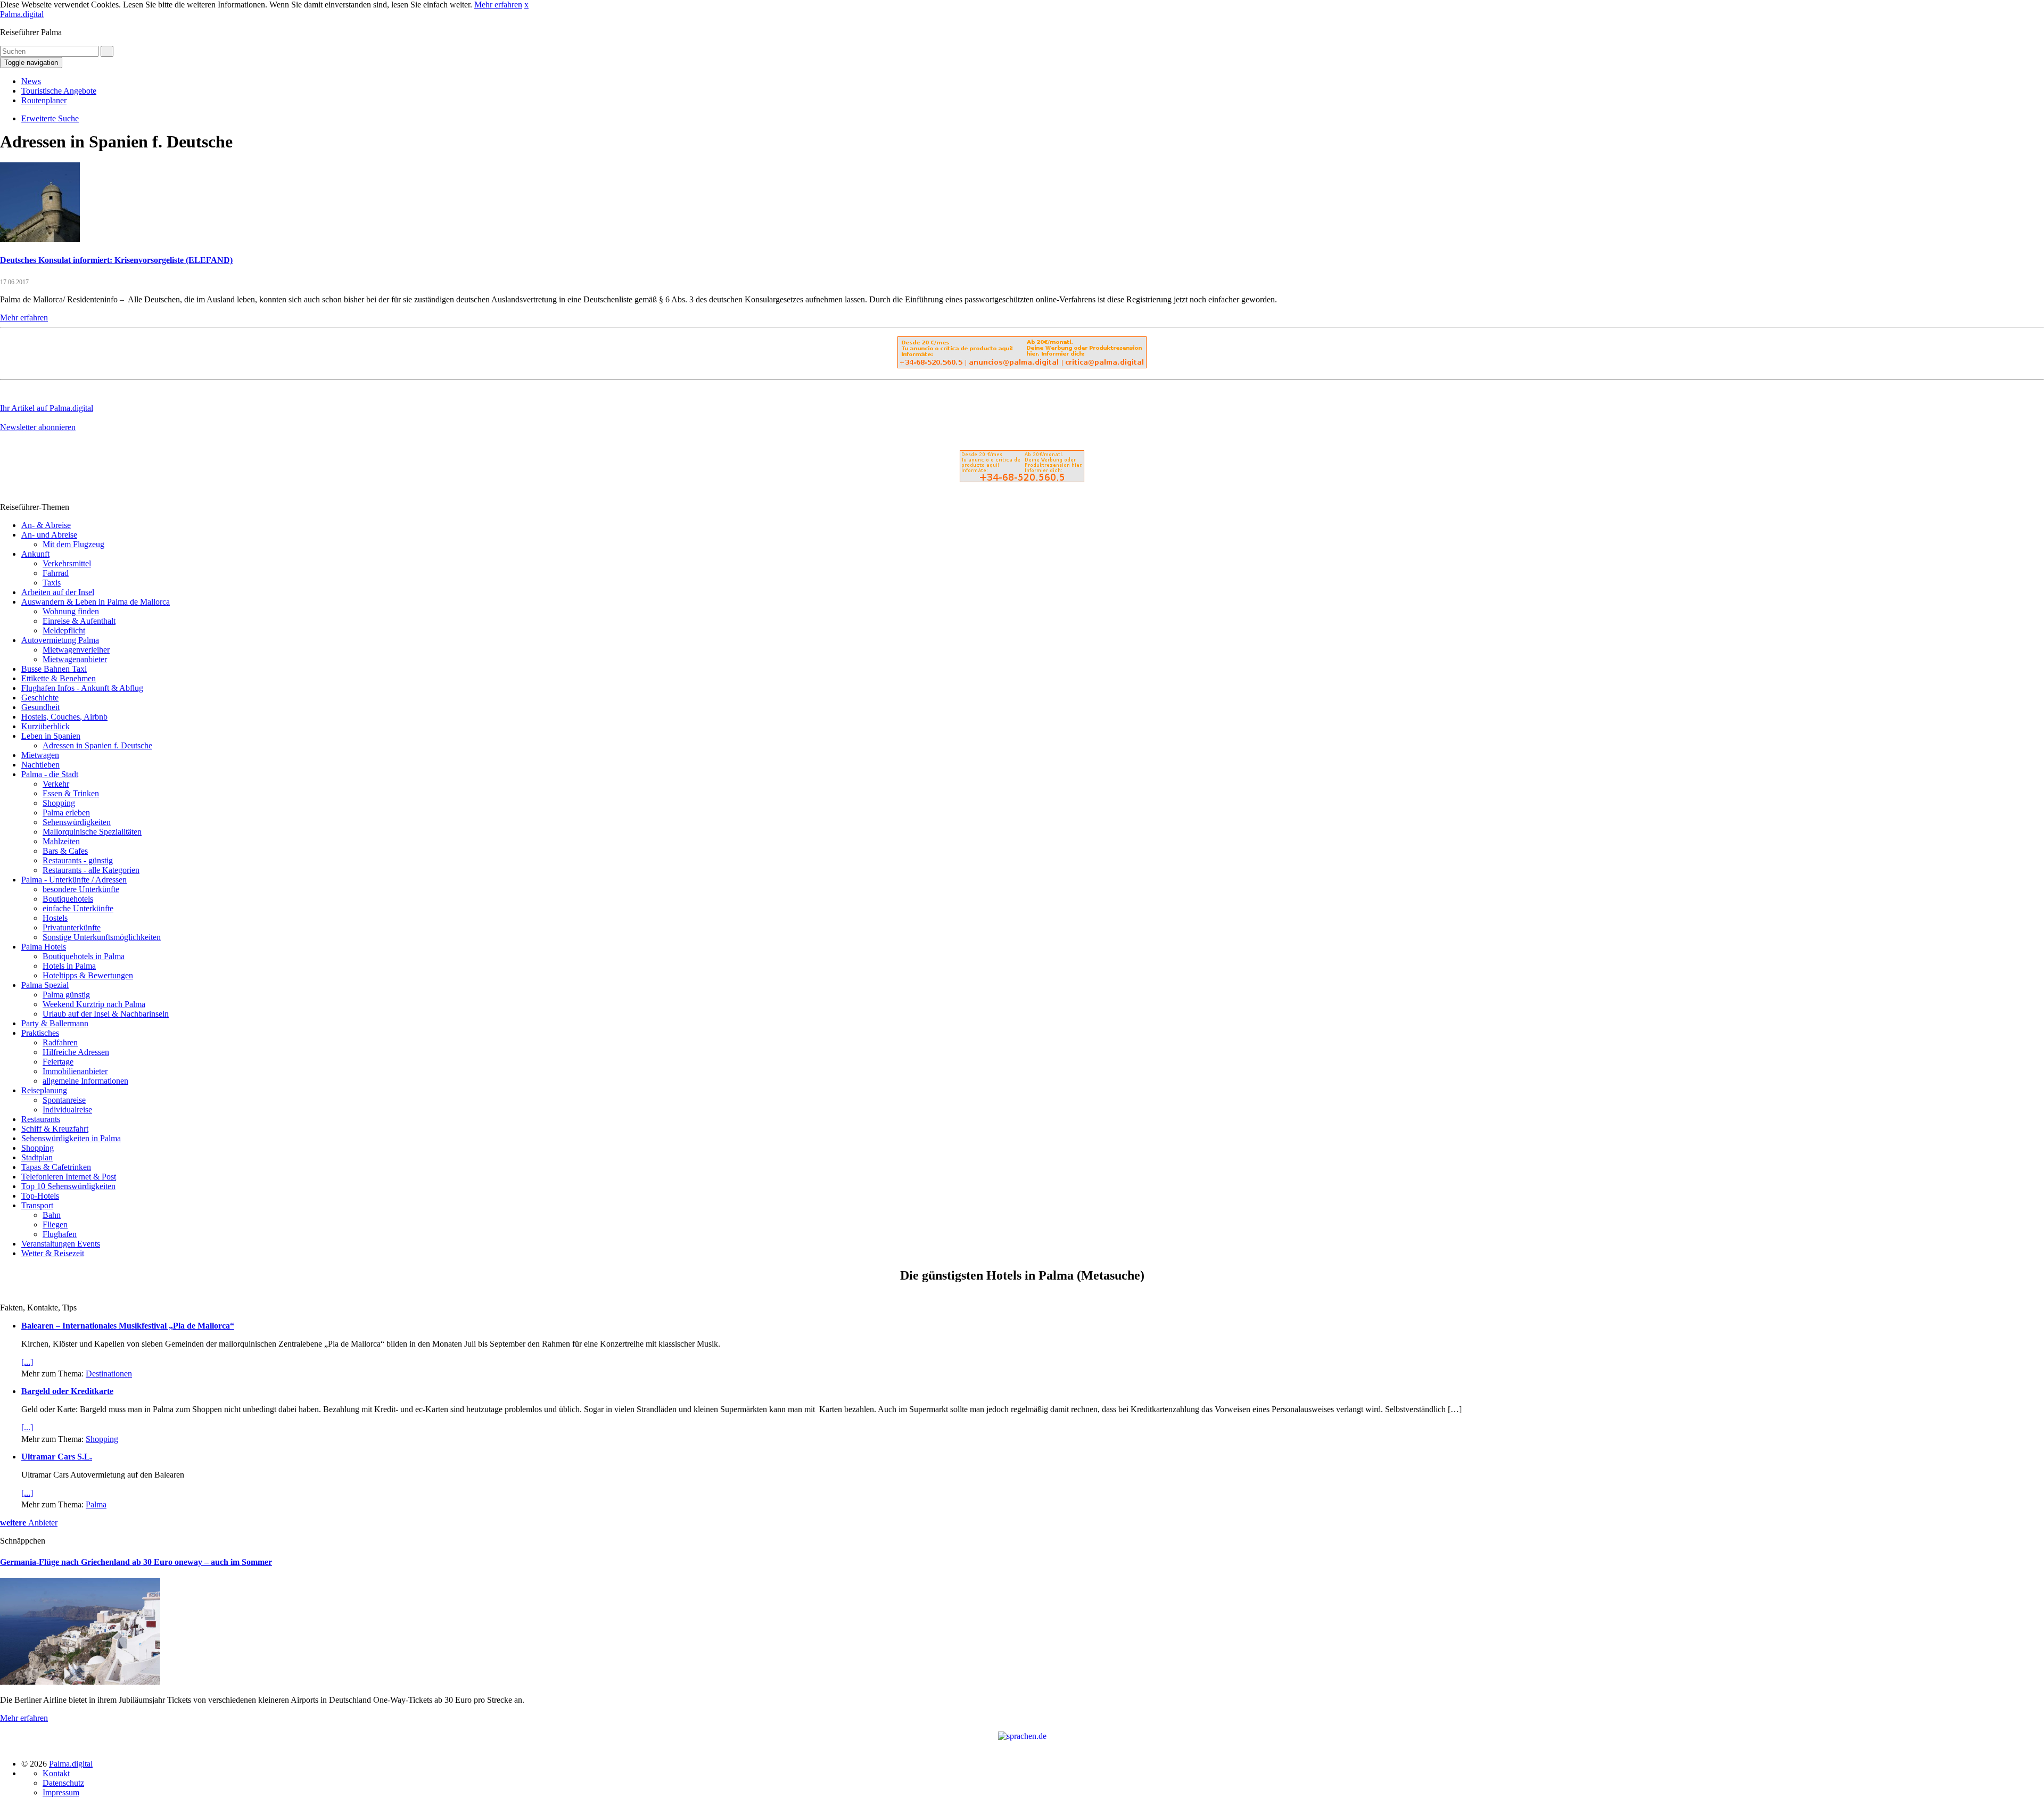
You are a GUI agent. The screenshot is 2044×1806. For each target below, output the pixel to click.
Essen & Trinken (71, 793)
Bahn (52, 1215)
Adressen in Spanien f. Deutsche (97, 745)
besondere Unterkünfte (81, 889)
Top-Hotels (40, 1196)
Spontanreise (64, 1100)
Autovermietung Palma (60, 640)
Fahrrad (56, 573)
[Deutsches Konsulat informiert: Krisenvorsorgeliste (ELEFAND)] (40, 239)
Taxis (52, 583)
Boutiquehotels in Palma (84, 956)
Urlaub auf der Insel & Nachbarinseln (106, 1014)
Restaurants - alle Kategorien (91, 870)
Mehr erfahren (498, 5)
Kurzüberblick (46, 726)
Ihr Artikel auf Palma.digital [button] (47, 408)
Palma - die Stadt (50, 774)
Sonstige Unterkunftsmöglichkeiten (102, 937)
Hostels (55, 918)
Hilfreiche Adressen (76, 1052)
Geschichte (40, 698)
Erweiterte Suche (50, 118)
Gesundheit (40, 707)
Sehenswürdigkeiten (77, 822)
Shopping (59, 803)
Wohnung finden (71, 611)
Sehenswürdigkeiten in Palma (71, 1138)
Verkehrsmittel (67, 563)
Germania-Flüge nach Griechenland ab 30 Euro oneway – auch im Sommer (136, 1562)
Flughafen (60, 1234)
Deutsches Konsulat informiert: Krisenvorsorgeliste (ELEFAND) (116, 260)
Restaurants (41, 1119)
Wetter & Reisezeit (53, 1253)
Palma (96, 1504)
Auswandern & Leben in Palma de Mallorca (96, 602)
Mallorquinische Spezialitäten (92, 832)
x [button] (526, 5)
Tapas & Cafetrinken (56, 1167)
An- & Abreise (46, 525)
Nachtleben (40, 765)
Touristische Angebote (59, 91)
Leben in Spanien (51, 736)
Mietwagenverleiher (76, 650)
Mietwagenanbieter (75, 659)
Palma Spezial (45, 985)
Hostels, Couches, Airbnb (64, 717)
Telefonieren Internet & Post (69, 1177)
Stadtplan (37, 1157)
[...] (27, 1362)
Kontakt (56, 1773)
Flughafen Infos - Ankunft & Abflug (82, 688)
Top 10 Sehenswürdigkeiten (68, 1186)
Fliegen (55, 1224)
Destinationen (109, 1374)
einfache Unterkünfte (78, 908)
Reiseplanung (44, 1090)
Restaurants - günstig (78, 860)
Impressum (61, 1792)
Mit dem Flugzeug (73, 544)
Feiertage (58, 1062)
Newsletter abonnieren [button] (38, 427)
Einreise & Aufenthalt (79, 621)
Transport (37, 1205)
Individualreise (67, 1110)
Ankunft (35, 554)
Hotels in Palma (69, 966)
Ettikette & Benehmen (59, 678)
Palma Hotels (44, 947)
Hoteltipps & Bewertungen (88, 975)
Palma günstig (66, 995)
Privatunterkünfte (72, 927)
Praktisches (40, 1033)
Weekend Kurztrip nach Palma (94, 1004)
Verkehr (56, 784)
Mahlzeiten (61, 841)
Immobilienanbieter (75, 1071)
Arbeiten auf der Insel (58, 592)
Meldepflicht (64, 630)
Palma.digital (22, 14)
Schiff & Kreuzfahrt (55, 1129)
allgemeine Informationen (85, 1081)
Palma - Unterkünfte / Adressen (74, 880)
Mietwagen (40, 755)
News (31, 81)
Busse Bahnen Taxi (54, 669)
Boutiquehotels (68, 899)
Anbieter (29, 1523)
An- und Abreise (49, 535)
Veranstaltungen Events (61, 1244)
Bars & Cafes (65, 851)
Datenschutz (63, 1783)
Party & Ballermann (55, 1023)
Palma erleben (66, 813)
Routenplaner (44, 100)
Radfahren (60, 1042)
